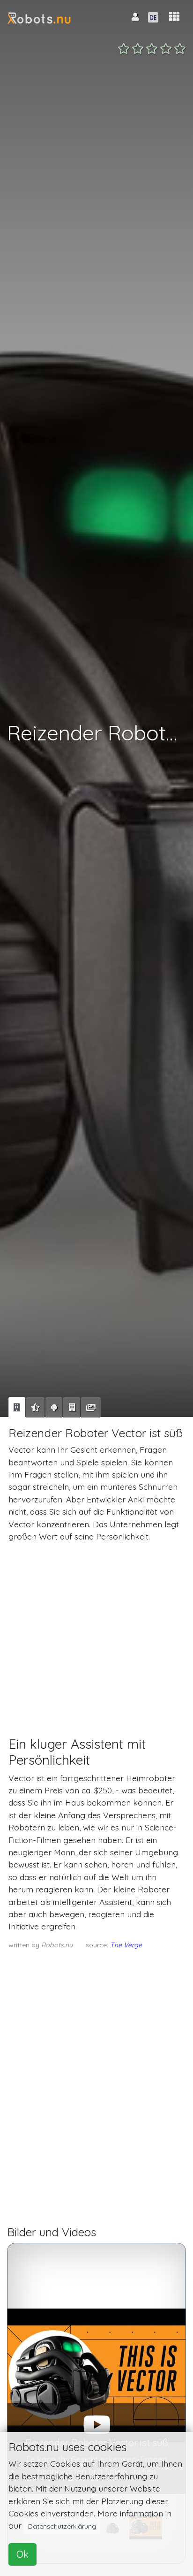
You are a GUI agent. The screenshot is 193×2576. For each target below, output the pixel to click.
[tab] (17, 1407)
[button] (174, 17)
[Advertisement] (96, 1631)
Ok (22, 2554)
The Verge (126, 1945)
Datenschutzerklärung (62, 2526)
